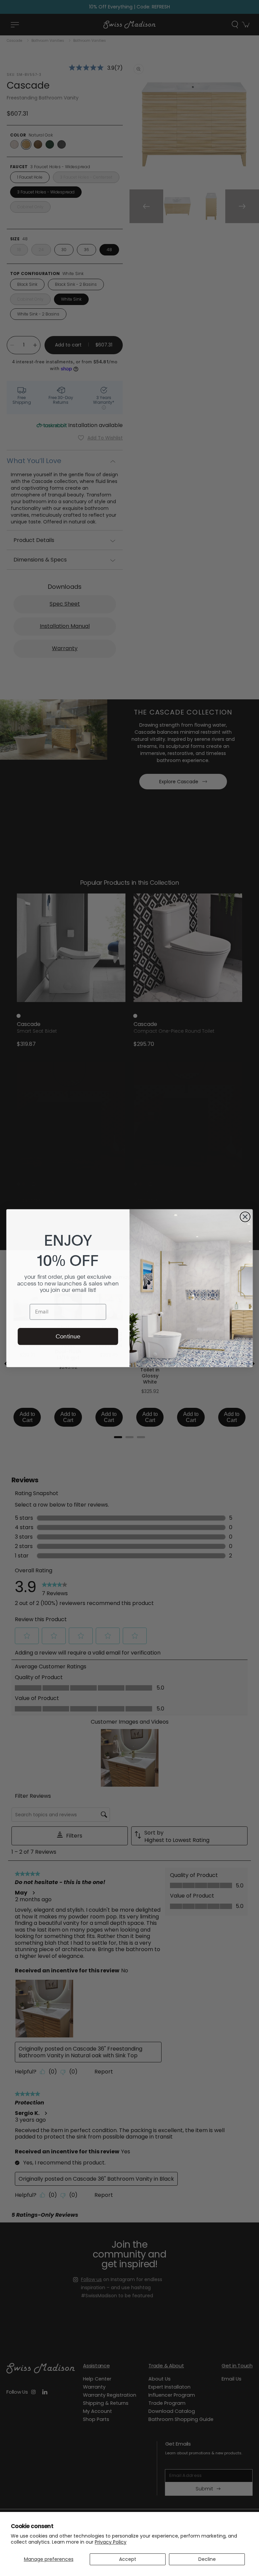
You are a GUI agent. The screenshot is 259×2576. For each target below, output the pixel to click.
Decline (207, 2559)
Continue (68, 1336)
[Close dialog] (245, 1217)
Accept (128, 2559)
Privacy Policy (111, 2542)
